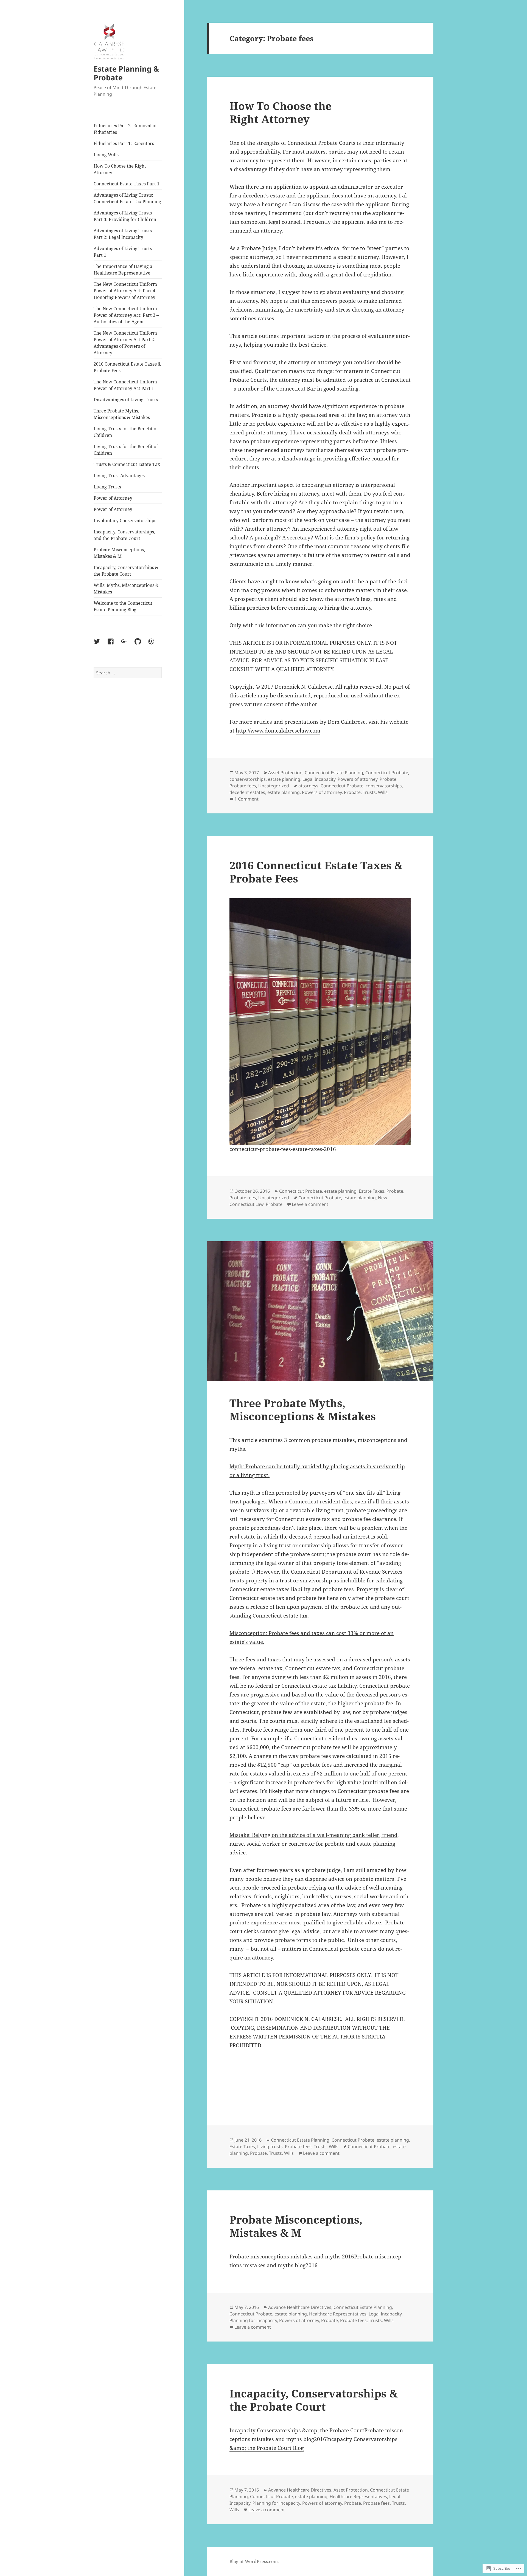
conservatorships (248, 779)
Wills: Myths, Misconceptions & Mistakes (126, 589)
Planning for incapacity (253, 2320)
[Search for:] (128, 673)
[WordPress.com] (155, 645)
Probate (388, 779)
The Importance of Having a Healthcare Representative (123, 270)
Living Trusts (107, 487)
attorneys (308, 786)
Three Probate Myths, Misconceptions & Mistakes (122, 414)
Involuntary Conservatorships (125, 521)
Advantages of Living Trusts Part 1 (123, 252)
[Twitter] (100, 645)
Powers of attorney (358, 779)
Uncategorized (274, 786)
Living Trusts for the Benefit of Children (126, 432)
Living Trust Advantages (119, 476)
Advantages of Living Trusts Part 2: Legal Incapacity (123, 234)
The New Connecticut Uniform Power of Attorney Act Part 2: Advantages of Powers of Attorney (125, 343)
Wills (383, 792)
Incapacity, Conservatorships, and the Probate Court (124, 535)
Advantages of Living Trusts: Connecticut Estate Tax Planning (127, 198)
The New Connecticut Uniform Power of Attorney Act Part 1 (125, 385)
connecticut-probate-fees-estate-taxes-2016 (283, 1149)
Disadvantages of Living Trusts (126, 400)
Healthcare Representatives (338, 2314)
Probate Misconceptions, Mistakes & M (119, 553)
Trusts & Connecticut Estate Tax (127, 464)
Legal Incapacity (319, 779)
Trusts (369, 792)
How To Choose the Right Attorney (120, 169)
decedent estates (247, 792)
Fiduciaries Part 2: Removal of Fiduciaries (125, 129)
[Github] (141, 645)
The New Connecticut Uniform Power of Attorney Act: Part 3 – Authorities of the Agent (126, 315)
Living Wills (106, 155)
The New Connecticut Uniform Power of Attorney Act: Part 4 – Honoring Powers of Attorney (126, 291)
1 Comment (246, 799)
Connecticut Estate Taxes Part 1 (127, 184)
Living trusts (270, 2147)
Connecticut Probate (387, 773)
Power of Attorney (113, 498)
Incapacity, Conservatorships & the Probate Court (126, 571)
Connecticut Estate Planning (334, 773)
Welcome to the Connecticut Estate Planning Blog (123, 606)
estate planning (284, 779)
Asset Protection (285, 773)
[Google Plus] (127, 645)
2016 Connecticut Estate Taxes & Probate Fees (127, 367)
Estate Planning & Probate (126, 73)
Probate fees (243, 786)
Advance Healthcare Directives (300, 2307)
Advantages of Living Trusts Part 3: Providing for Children (125, 216)
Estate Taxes (372, 1191)
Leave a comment (310, 1204)
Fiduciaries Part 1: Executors (124, 143)
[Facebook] (114, 645)
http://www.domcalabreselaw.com (278, 731)
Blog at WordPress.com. (254, 2561)
